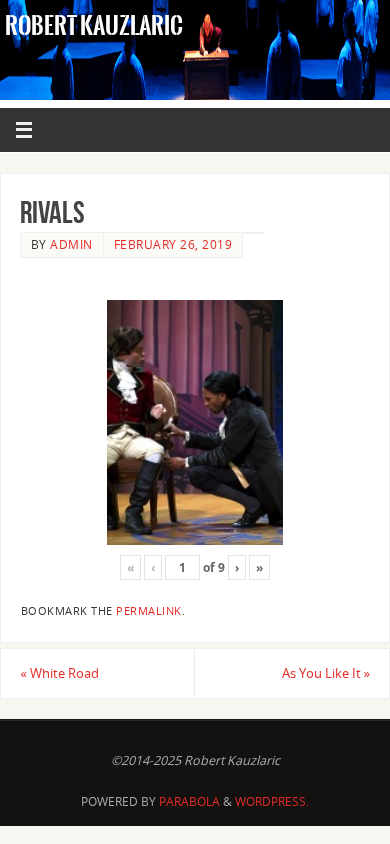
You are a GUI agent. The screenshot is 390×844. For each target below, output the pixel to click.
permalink (149, 611)
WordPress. (272, 801)
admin (71, 244)
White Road (59, 673)
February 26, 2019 (173, 244)
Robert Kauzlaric (94, 26)
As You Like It (326, 673)
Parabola (189, 801)
